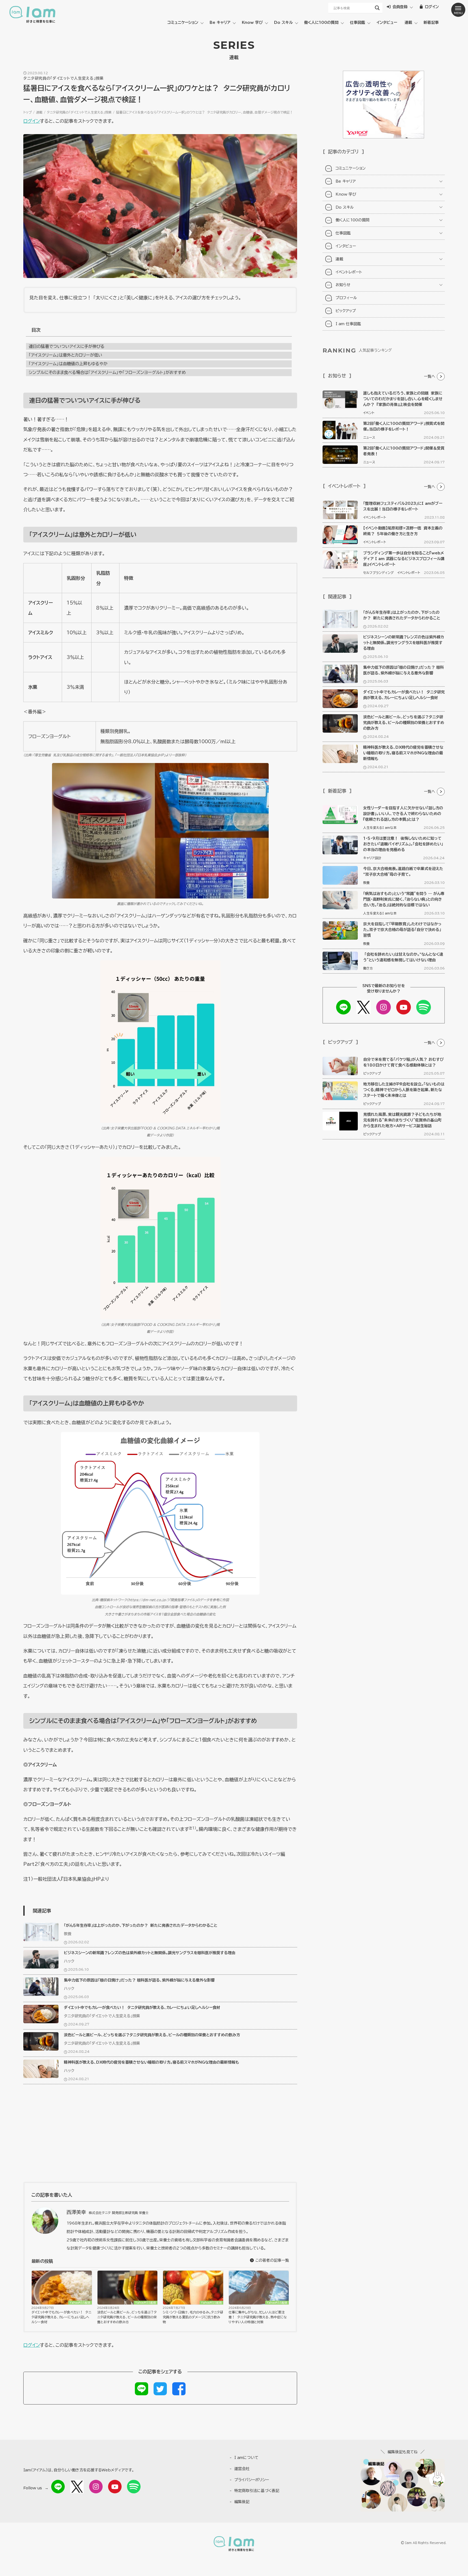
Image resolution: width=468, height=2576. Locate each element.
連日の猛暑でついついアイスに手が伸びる (67, 346)
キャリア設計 (372, 858)
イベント (369, 413)
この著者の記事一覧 (272, 2260)
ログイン (32, 121)
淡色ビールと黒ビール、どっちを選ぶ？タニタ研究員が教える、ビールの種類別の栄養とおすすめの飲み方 (152, 2035)
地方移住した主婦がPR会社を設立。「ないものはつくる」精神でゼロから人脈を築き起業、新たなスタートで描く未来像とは (404, 1090)
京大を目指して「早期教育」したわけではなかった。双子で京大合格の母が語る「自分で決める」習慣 (402, 930)
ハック (69, 1961)
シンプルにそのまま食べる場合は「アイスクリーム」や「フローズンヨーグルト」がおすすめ (107, 372)
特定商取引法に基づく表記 (257, 2491)
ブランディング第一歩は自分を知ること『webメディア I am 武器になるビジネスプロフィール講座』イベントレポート (404, 559)
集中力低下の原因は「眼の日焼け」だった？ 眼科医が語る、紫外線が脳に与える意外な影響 (139, 1980)
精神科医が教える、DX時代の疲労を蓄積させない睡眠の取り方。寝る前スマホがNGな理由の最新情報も (152, 2062)
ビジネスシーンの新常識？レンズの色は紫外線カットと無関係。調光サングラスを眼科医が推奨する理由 (150, 1953)
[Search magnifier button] (377, 8)
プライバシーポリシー (252, 2480)
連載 (408, 22)
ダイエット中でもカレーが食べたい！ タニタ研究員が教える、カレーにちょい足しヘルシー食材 (142, 2008)
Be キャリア (220, 22)
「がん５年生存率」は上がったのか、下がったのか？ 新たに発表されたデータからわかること (141, 1925)
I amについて (246, 2458)
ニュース (369, 437)
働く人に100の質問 (321, 22)
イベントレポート (349, 272)
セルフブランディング (378, 573)
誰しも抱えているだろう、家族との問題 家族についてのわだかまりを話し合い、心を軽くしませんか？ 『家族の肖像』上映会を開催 (403, 399)
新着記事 (431, 22)
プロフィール (346, 298)
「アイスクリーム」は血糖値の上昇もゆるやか (68, 364)
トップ (27, 112)
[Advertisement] (160, 2136)
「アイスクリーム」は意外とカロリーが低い (65, 355)
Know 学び (252, 22)
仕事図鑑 (357, 22)
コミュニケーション (183, 22)
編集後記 (242, 2502)
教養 (68, 1934)
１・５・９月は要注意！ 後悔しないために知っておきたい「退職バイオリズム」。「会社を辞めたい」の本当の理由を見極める (403, 844)
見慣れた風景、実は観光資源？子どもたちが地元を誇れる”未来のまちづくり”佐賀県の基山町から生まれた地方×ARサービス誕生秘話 (402, 1120)
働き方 (368, 968)
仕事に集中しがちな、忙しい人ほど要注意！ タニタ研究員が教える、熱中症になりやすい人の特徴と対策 (258, 2317)
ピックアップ (346, 311)
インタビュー (387, 22)
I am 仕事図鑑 (348, 324)
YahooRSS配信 (80, 2303)
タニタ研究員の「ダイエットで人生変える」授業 (79, 112)
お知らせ (343, 285)
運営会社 (242, 2469)
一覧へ (430, 376)
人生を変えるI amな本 (380, 828)
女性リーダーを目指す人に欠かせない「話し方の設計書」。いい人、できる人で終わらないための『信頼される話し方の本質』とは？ (403, 814)
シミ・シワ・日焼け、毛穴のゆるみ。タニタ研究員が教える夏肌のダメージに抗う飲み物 (193, 2317)
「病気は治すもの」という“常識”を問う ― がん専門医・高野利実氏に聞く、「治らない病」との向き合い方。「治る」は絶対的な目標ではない (404, 899)
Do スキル (283, 22)
